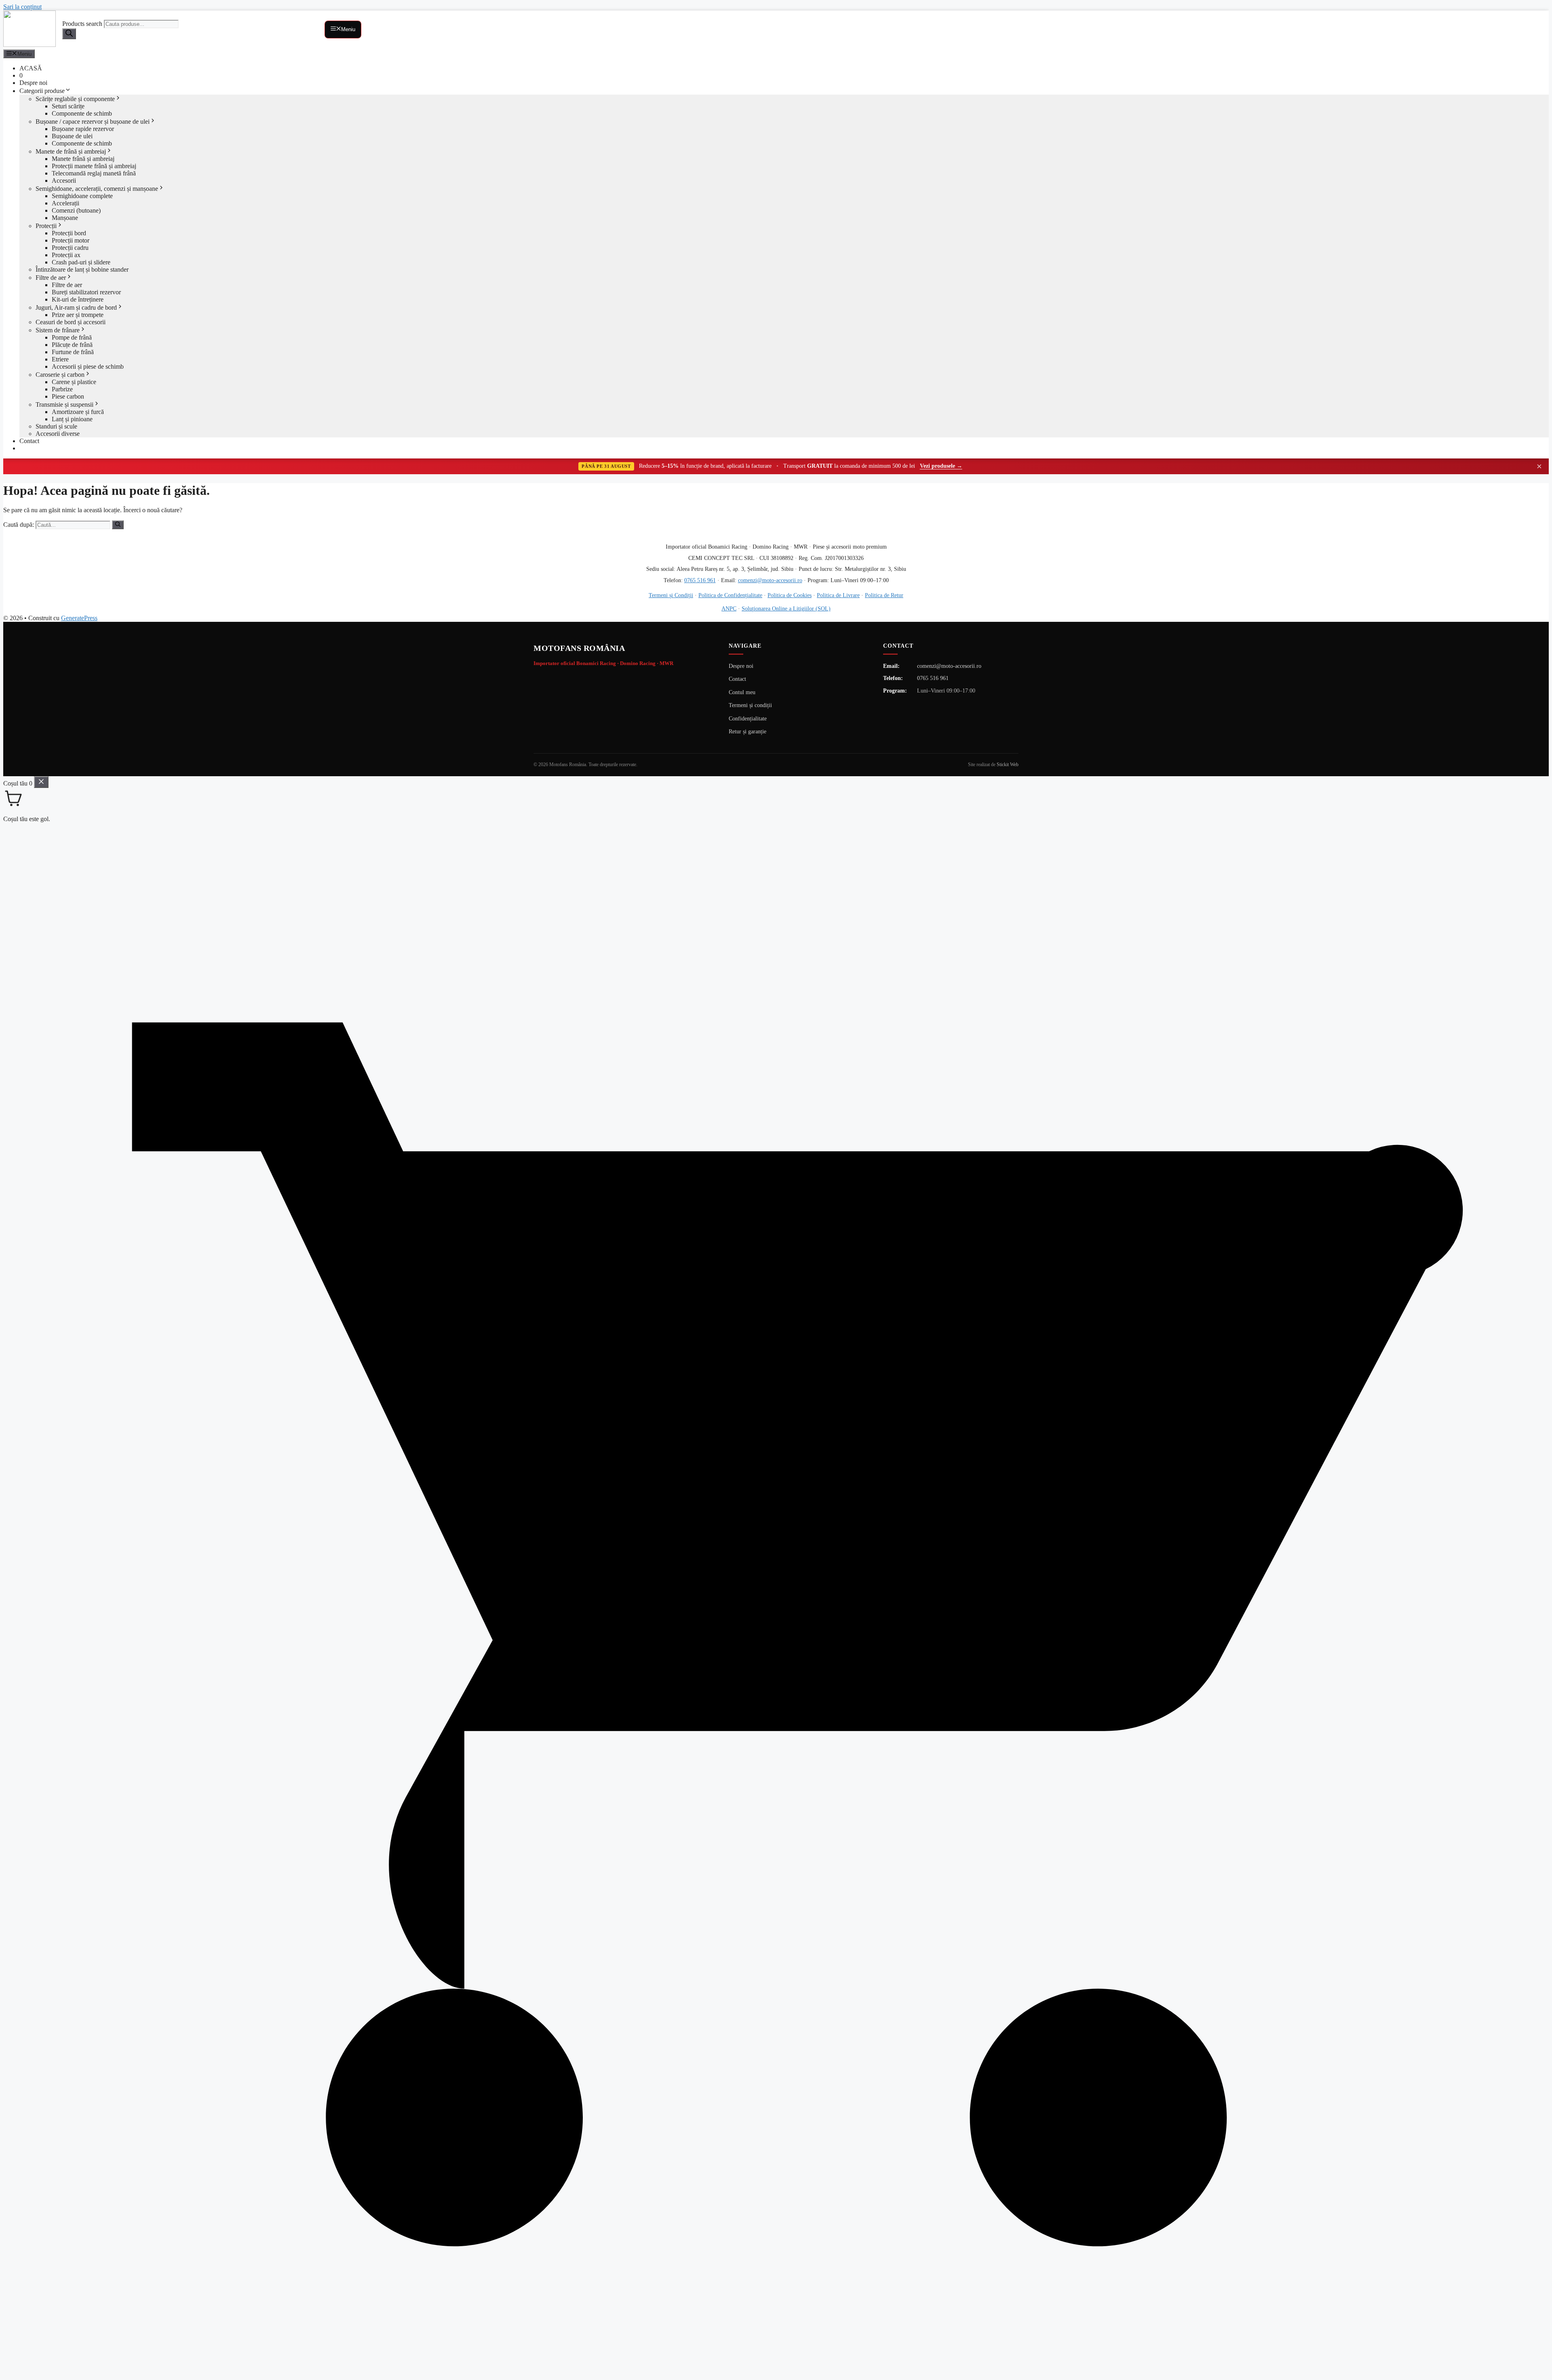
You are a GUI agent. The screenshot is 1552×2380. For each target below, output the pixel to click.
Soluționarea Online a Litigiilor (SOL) (786, 608)
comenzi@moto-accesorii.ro (770, 580)
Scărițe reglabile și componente (75, 99)
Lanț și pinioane (72, 419)
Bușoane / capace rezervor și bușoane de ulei (93, 121)
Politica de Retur (884, 595)
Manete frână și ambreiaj (83, 159)
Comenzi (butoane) (76, 210)
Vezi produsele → (941, 466)
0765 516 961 (700, 580)
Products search (83, 24)
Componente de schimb (82, 113)
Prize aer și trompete (78, 315)
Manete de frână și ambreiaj (71, 151)
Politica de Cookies (790, 595)
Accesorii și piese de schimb (88, 366)
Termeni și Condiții (671, 595)
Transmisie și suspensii (64, 404)
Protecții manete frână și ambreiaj (94, 166)
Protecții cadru (70, 248)
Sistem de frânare (58, 330)
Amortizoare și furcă (78, 412)
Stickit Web (1008, 764)
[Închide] (41, 782)
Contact (29, 441)
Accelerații (65, 203)
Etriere (60, 359)
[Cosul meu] (776, 2373)
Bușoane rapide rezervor (83, 129)
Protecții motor (71, 240)
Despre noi (33, 83)
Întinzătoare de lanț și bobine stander (82, 269)
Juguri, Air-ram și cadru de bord (76, 307)
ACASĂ (31, 68)
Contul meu (742, 692)
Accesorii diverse (58, 434)
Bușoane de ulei (72, 136)
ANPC (729, 608)
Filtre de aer (51, 278)
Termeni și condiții (750, 705)
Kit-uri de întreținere (78, 299)
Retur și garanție (748, 732)
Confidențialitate (748, 719)
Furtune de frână (73, 352)
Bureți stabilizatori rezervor (86, 292)
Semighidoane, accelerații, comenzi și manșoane (97, 189)
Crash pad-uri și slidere (81, 262)
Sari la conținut (22, 7)
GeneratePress (79, 618)
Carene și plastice (74, 382)
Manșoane (65, 218)
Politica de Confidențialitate (730, 595)
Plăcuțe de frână (72, 345)
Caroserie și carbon (60, 375)
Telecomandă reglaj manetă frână (94, 173)
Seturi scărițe (68, 106)
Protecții (46, 226)
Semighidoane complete (82, 196)
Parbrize (62, 389)
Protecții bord (69, 233)
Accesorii (64, 181)
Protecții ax (66, 255)
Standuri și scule (56, 426)
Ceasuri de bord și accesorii (71, 322)
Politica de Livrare (838, 595)
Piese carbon (68, 396)
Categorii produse (42, 91)
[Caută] (118, 525)
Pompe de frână (72, 337)
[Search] (69, 34)
